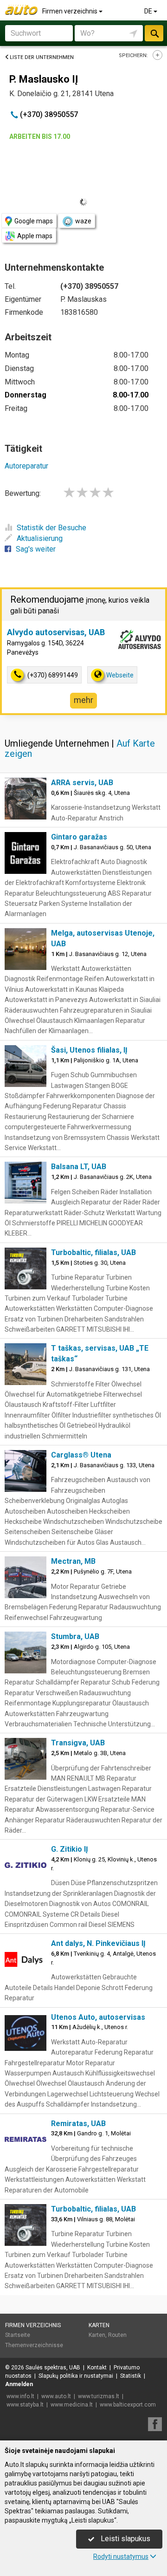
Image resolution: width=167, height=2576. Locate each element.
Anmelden (19, 2384)
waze (83, 221)
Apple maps (35, 236)
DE (149, 11)
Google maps (34, 221)
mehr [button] (83, 700)
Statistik (131, 2376)
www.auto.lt (56, 2396)
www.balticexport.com (128, 2405)
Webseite (120, 675)
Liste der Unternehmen (42, 57)
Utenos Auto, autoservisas (98, 2017)
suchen (154, 33)
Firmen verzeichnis (71, 11)
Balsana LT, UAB (79, 1167)
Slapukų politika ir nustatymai (76, 2376)
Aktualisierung (40, 538)
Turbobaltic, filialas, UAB (93, 1252)
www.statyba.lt (25, 2405)
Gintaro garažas (79, 837)
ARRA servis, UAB (82, 783)
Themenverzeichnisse (34, 2345)
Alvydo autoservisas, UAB (56, 632)
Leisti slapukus (125, 2539)
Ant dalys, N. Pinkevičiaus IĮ (98, 1943)
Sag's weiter (36, 549)
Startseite (18, 2335)
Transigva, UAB (78, 1743)
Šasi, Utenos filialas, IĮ (89, 1050)
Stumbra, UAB (75, 1636)
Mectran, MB (73, 1561)
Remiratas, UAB (78, 2124)
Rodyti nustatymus (121, 2556)
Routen (117, 2335)
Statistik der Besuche (51, 528)
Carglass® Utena (81, 1455)
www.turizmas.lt (99, 2396)
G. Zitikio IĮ (70, 1849)
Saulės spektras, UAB (53, 2368)
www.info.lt (20, 2396)
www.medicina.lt (72, 2405)
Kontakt (97, 2368)
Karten (99, 2325)
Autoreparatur (26, 466)
